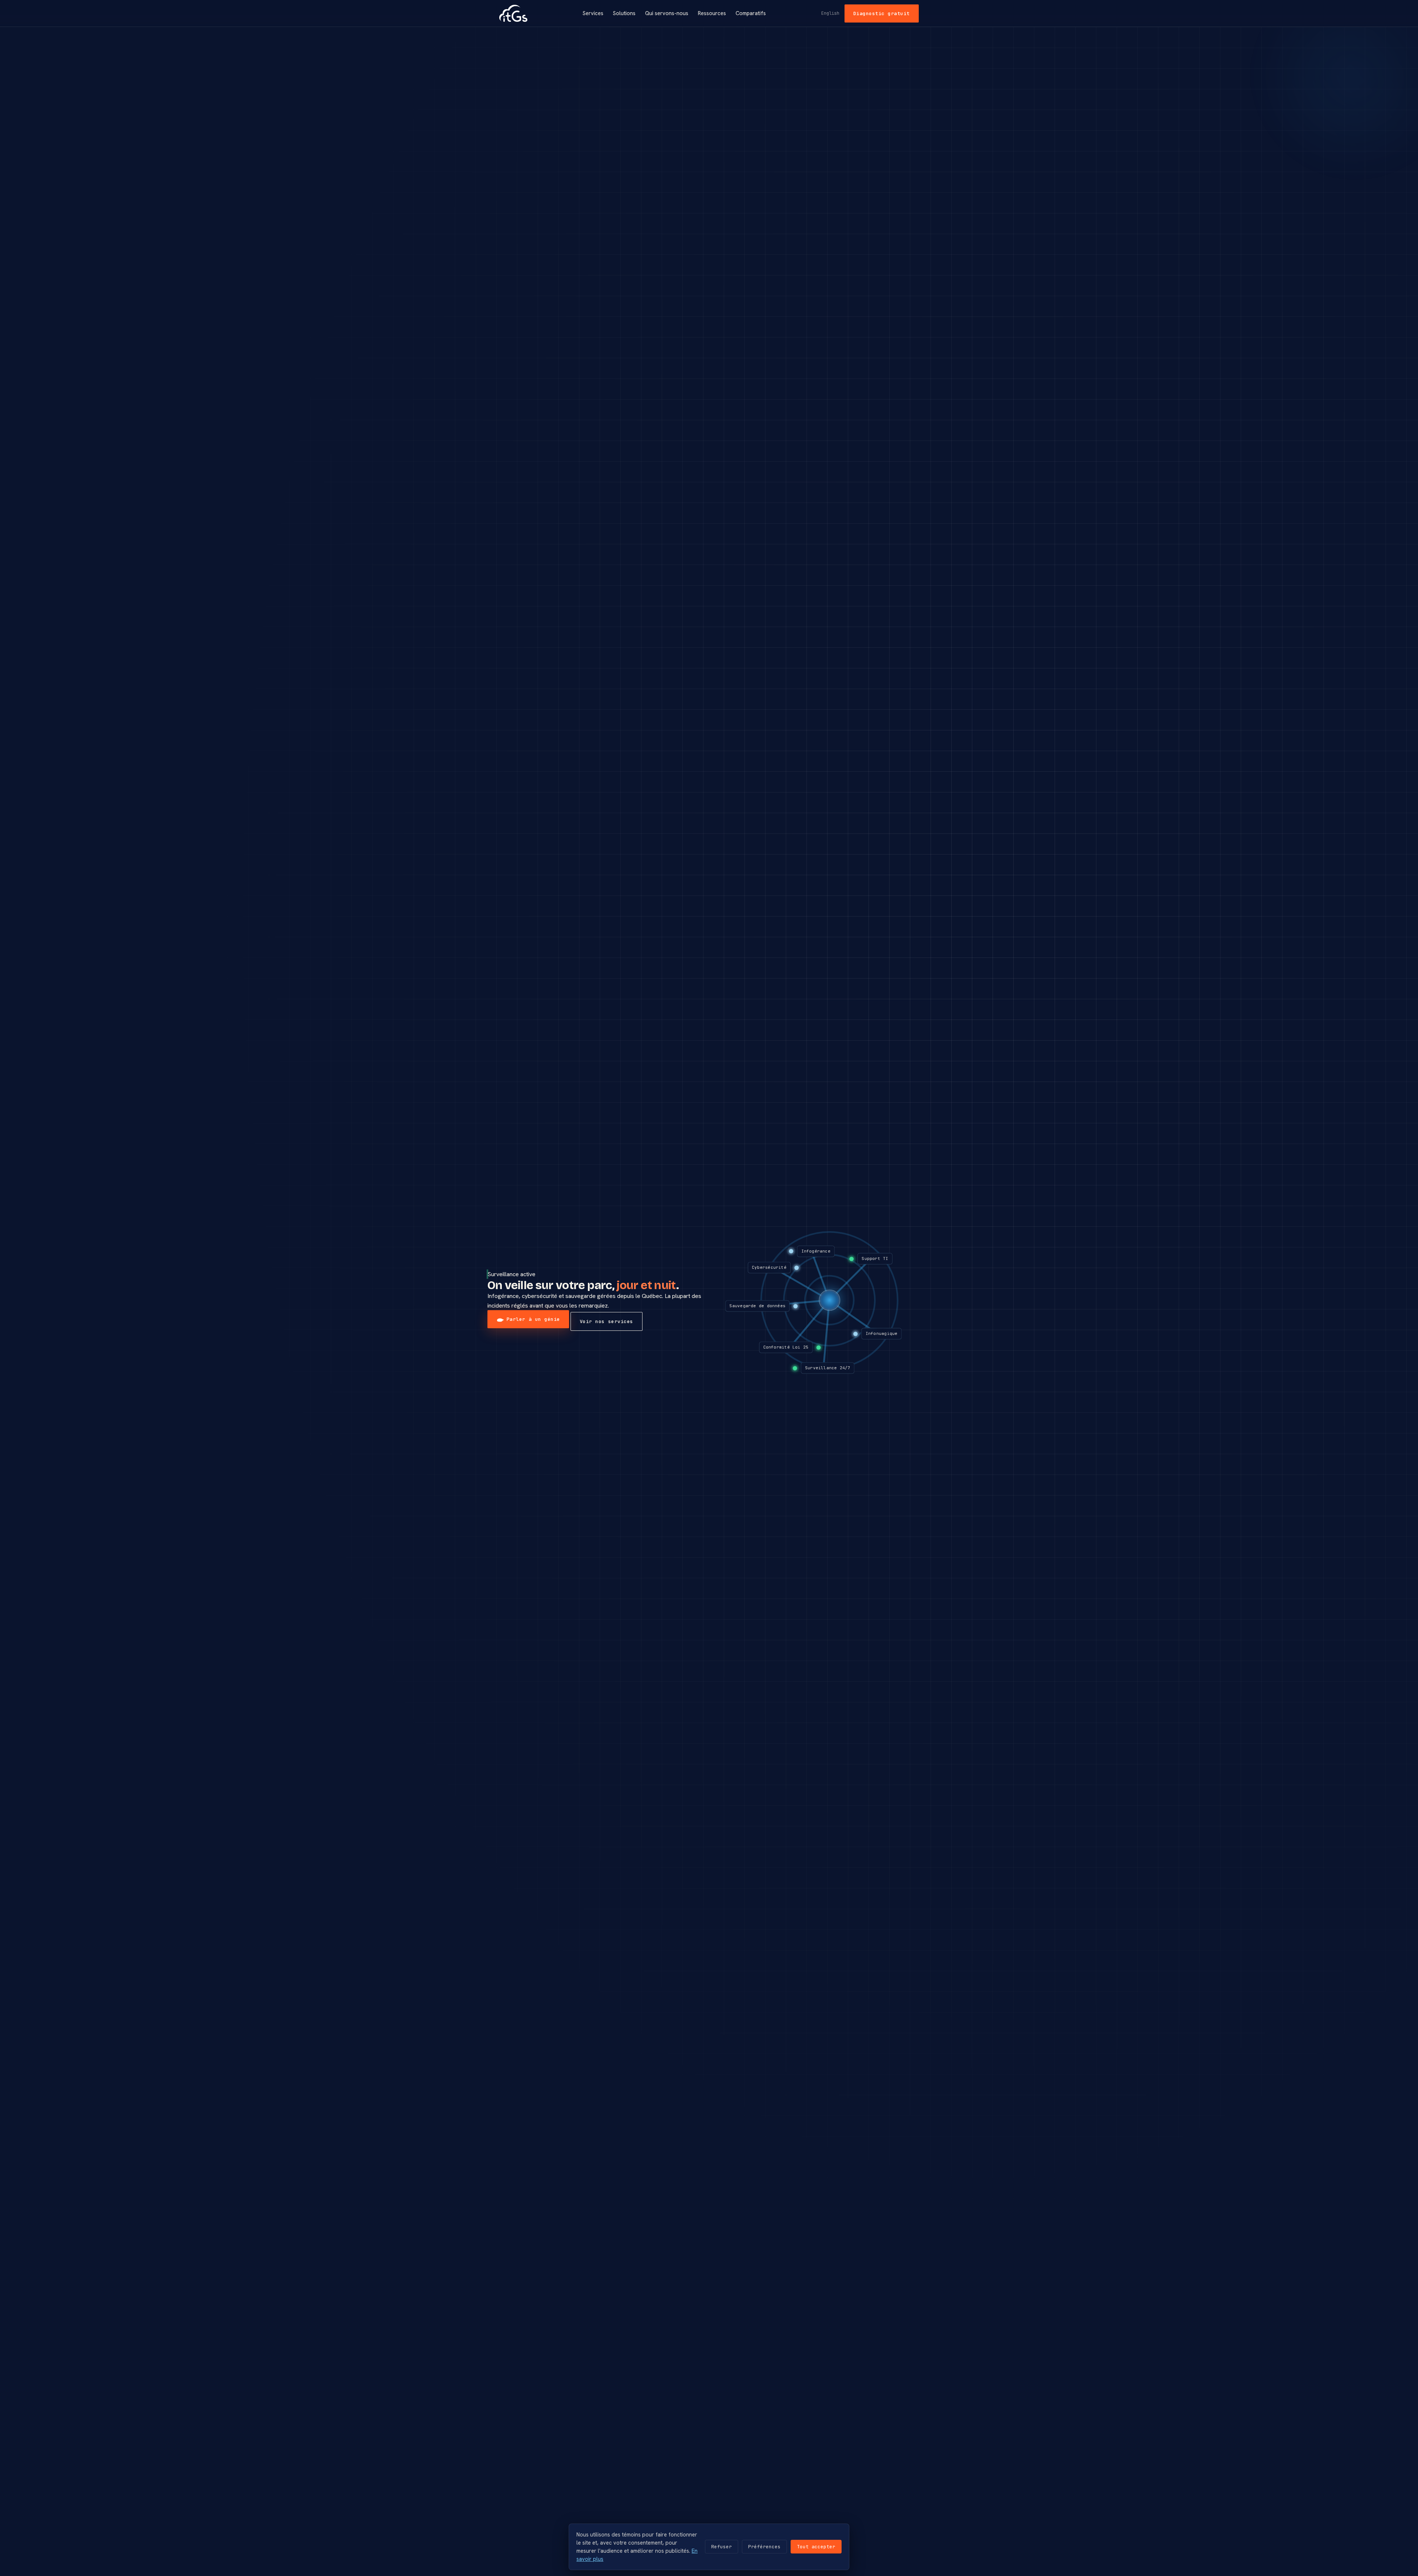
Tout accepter (816, 2547)
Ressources (712, 13)
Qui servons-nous (667, 13)
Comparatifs (751, 13)
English (830, 13)
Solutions (624, 13)
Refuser (722, 2547)
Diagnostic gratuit (882, 13)
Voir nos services (607, 1321)
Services (593, 13)
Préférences (764, 2547)
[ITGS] (513, 13)
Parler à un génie (533, 1319)
